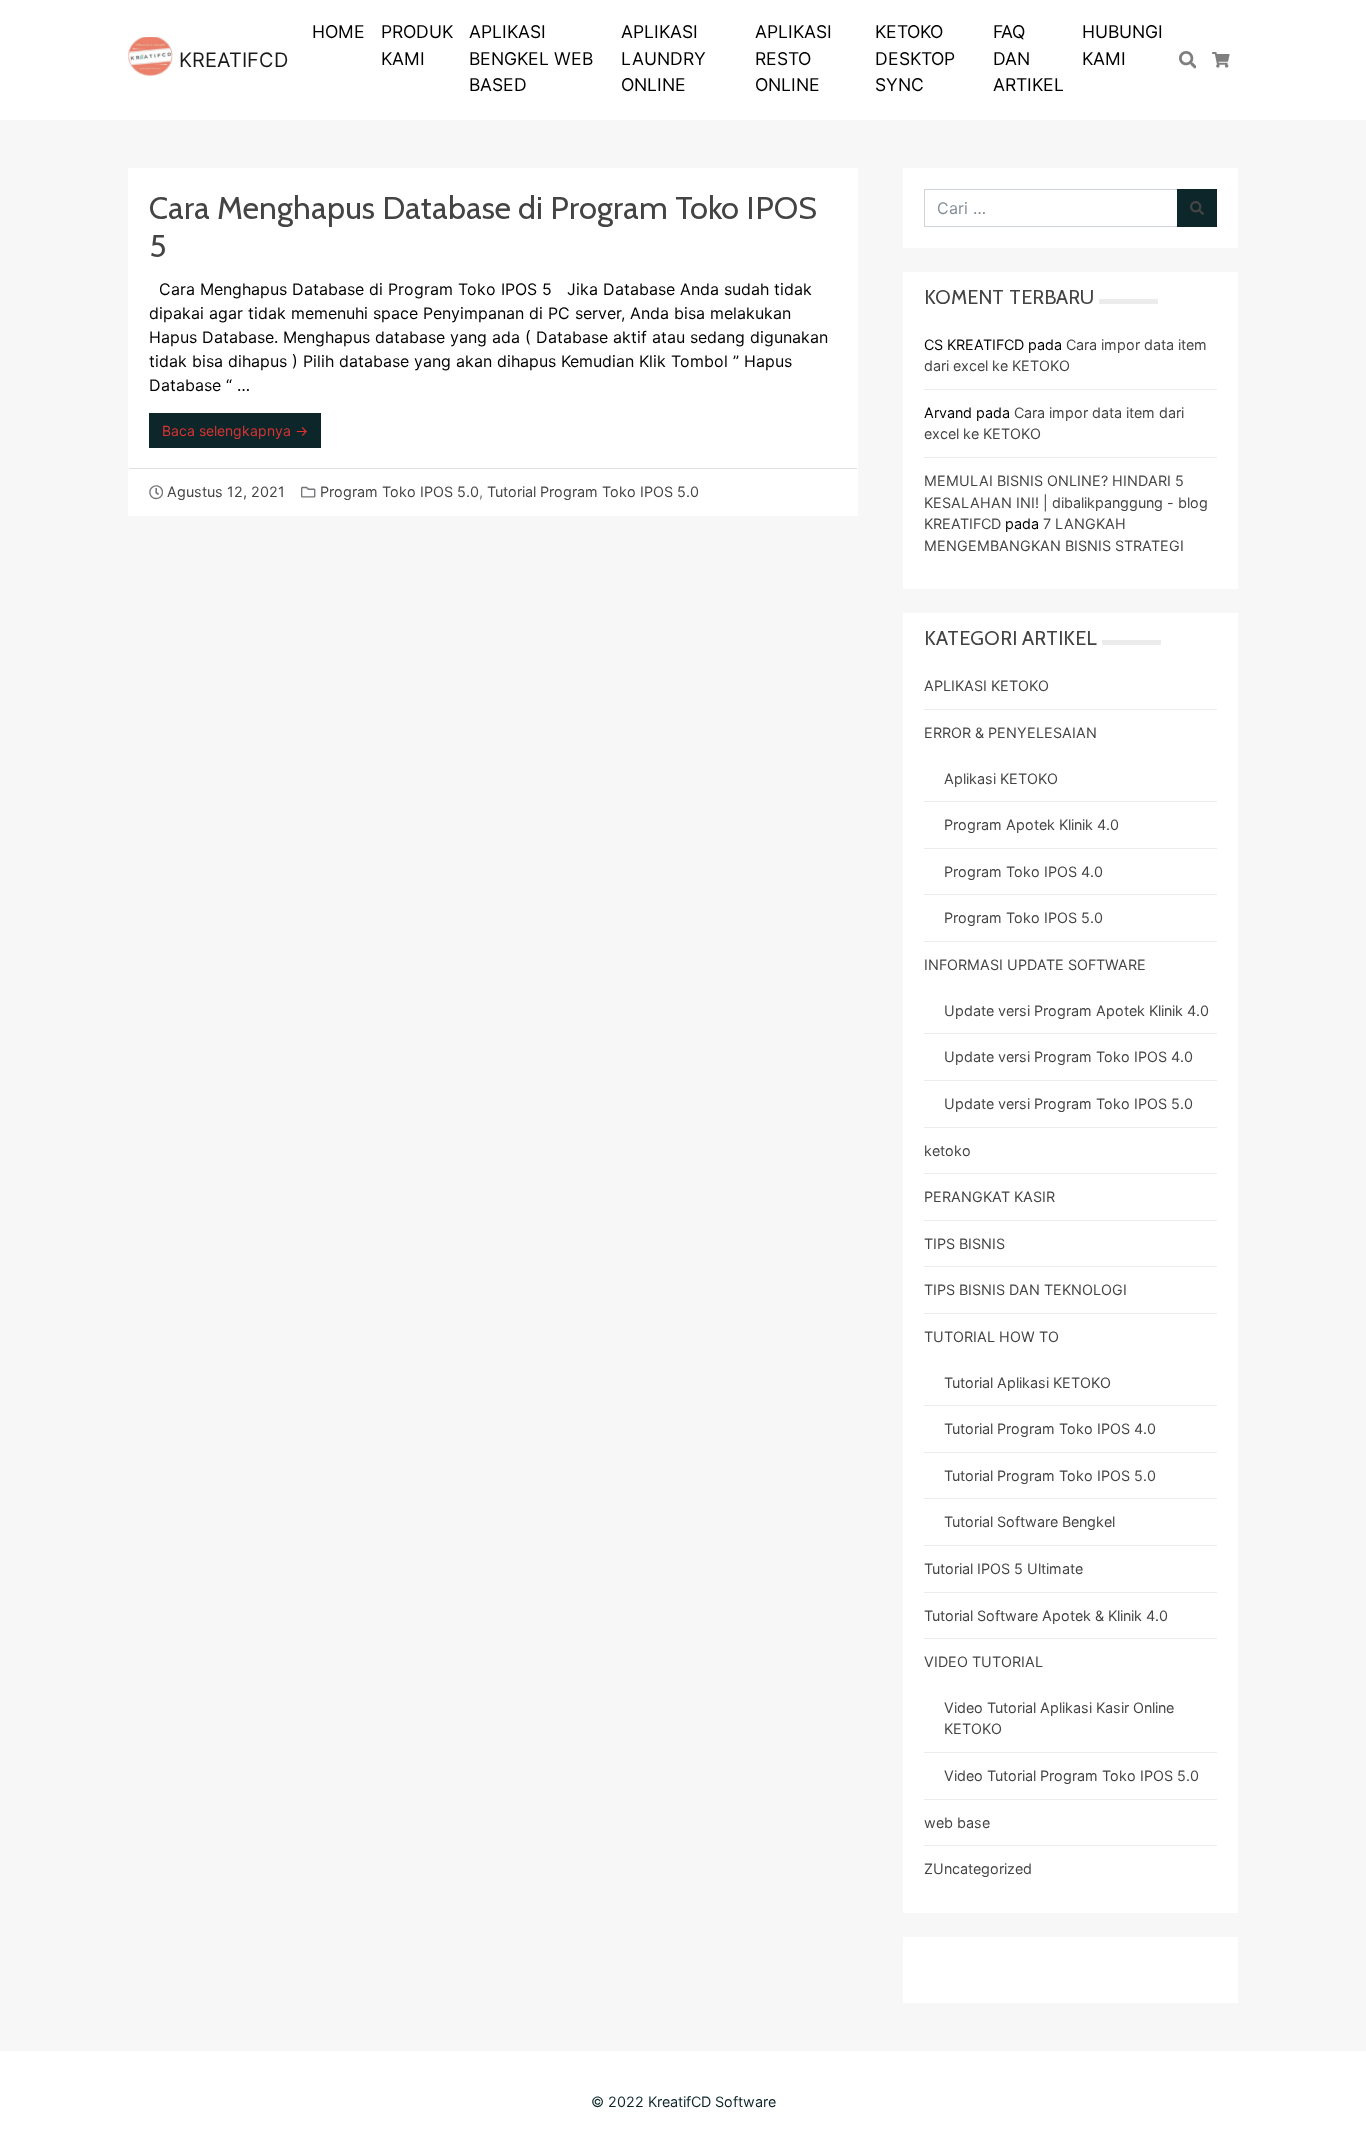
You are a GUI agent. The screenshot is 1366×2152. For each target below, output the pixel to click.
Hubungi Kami (1122, 44)
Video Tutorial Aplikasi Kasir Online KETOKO (1059, 1718)
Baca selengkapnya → (235, 430)
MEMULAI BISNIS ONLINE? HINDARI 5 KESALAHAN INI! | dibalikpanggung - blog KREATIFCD (1066, 502)
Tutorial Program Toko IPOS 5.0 (593, 491)
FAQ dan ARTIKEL (1028, 58)
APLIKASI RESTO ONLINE (793, 58)
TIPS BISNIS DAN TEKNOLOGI (1025, 1289)
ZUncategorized (978, 1868)
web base (957, 1822)
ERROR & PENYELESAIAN (1010, 732)
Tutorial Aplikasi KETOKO (1027, 1382)
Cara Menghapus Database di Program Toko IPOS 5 (483, 226)
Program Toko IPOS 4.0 (1023, 871)
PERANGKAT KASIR (989, 1196)
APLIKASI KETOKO (986, 685)
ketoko (947, 1150)
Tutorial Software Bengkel (1029, 1521)
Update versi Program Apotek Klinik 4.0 (1076, 1010)
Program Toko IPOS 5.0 (399, 491)
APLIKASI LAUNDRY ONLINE (663, 58)
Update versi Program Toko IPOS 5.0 (1068, 1103)
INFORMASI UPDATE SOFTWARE (1035, 964)
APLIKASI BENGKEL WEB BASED (531, 58)
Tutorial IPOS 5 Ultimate (1003, 1568)
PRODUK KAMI (417, 44)
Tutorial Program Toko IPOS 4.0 (1050, 1428)
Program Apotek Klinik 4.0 (1031, 824)
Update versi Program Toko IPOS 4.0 (1068, 1056)
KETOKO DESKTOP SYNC (915, 58)
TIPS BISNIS (964, 1243)
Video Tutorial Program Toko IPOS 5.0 (1071, 1775)
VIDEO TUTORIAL (983, 1661)
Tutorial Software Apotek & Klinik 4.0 (1046, 1615)
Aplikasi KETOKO (1001, 778)
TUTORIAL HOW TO (991, 1336)
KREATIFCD (230, 60)
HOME (338, 31)
